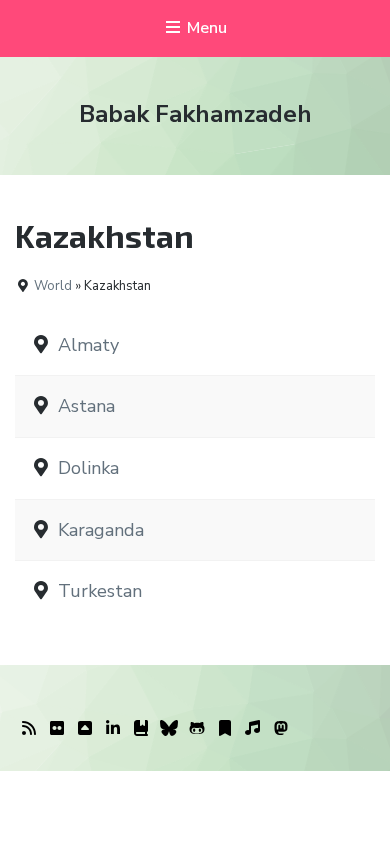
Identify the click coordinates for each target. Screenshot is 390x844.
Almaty (88, 345)
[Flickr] (57, 729)
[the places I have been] (85, 729)
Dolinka (88, 468)
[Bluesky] (169, 729)
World (53, 286)
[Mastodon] (281, 729)
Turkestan (100, 591)
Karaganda (101, 530)
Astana (86, 406)
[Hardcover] (141, 729)
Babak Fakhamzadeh (195, 114)
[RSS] (29, 729)
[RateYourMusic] (253, 729)
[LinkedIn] (113, 729)
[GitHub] (197, 729)
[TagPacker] (225, 729)
